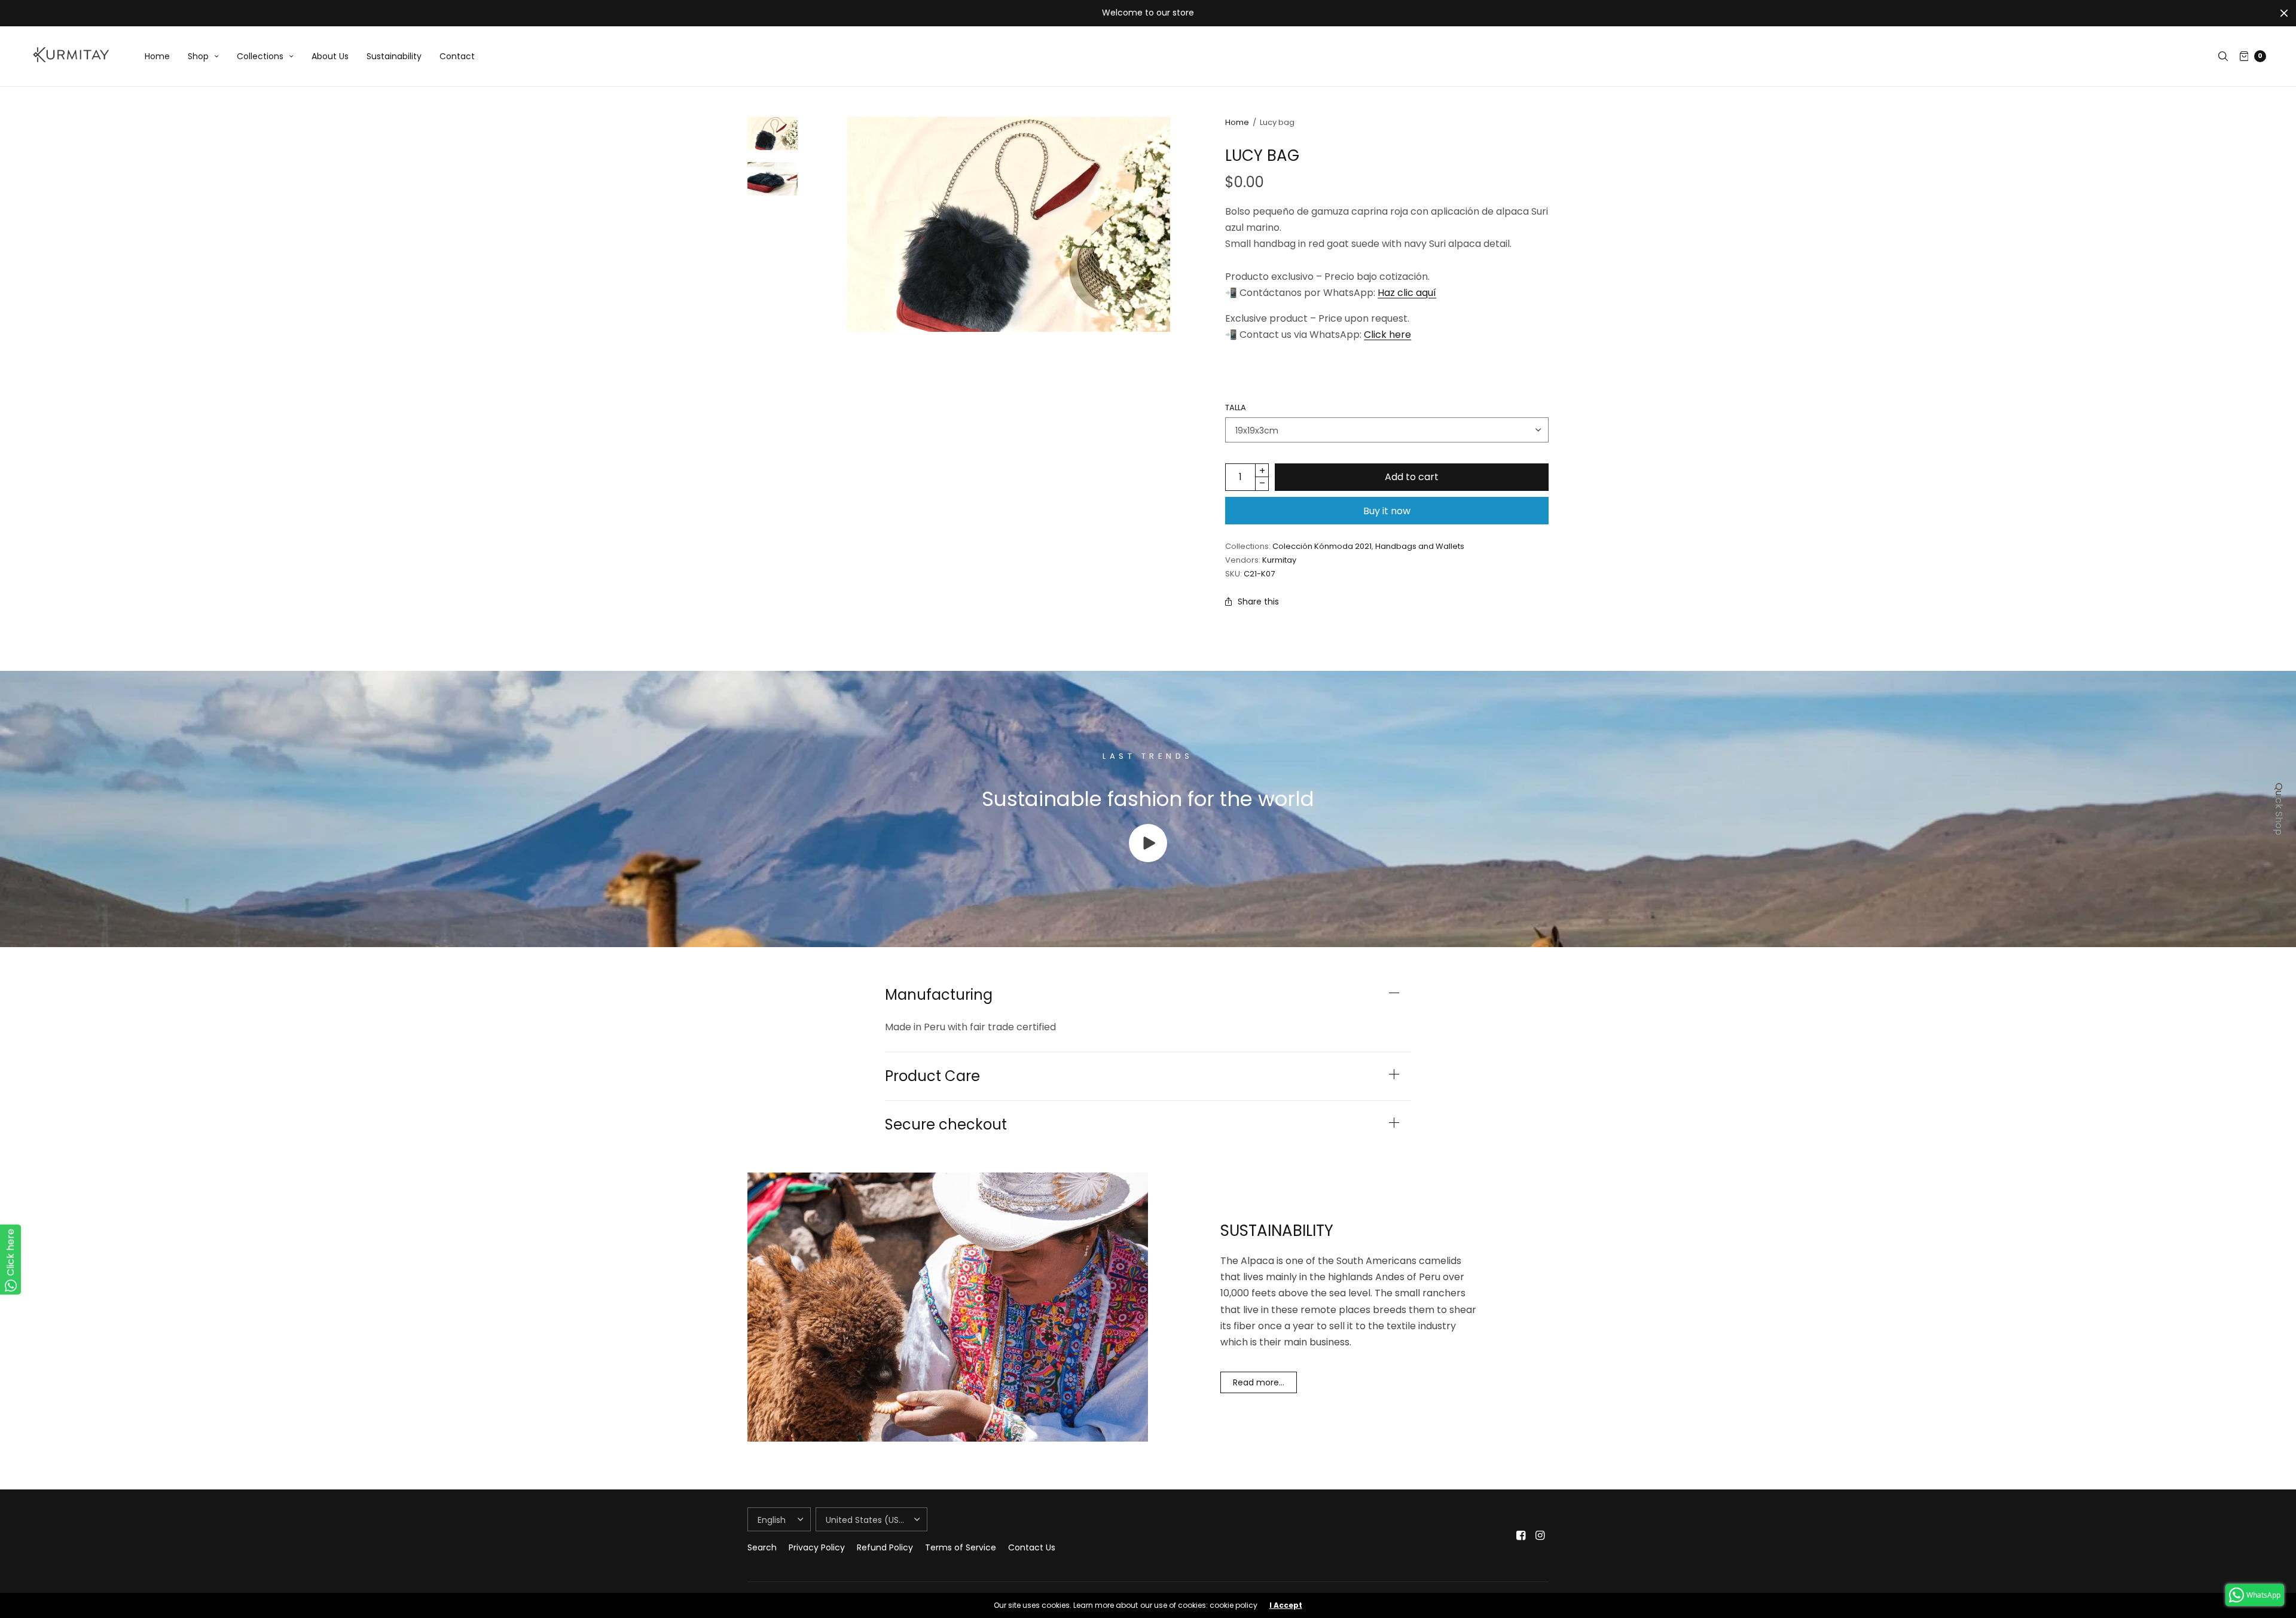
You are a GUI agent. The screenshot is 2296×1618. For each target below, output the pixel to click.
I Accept (1286, 1605)
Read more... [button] (1259, 1382)
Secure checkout (946, 1125)
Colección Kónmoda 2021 (1322, 546)
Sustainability (394, 56)
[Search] (2223, 56)
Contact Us (1032, 1547)
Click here (1387, 335)
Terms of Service (961, 1547)
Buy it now (1387, 511)
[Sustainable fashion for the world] (1148, 859)
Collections (260, 56)
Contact (457, 56)
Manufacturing (939, 995)
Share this (1258, 602)
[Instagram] (1540, 1535)
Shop (198, 56)
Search (762, 1547)
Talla (1236, 407)
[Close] (2284, 13)
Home (157, 56)
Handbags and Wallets (1420, 546)
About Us (330, 56)
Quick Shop (2279, 809)
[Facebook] (1521, 1535)
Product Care (932, 1076)
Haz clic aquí (1407, 293)
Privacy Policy (817, 1547)
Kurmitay (1279, 560)
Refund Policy (885, 1547)
